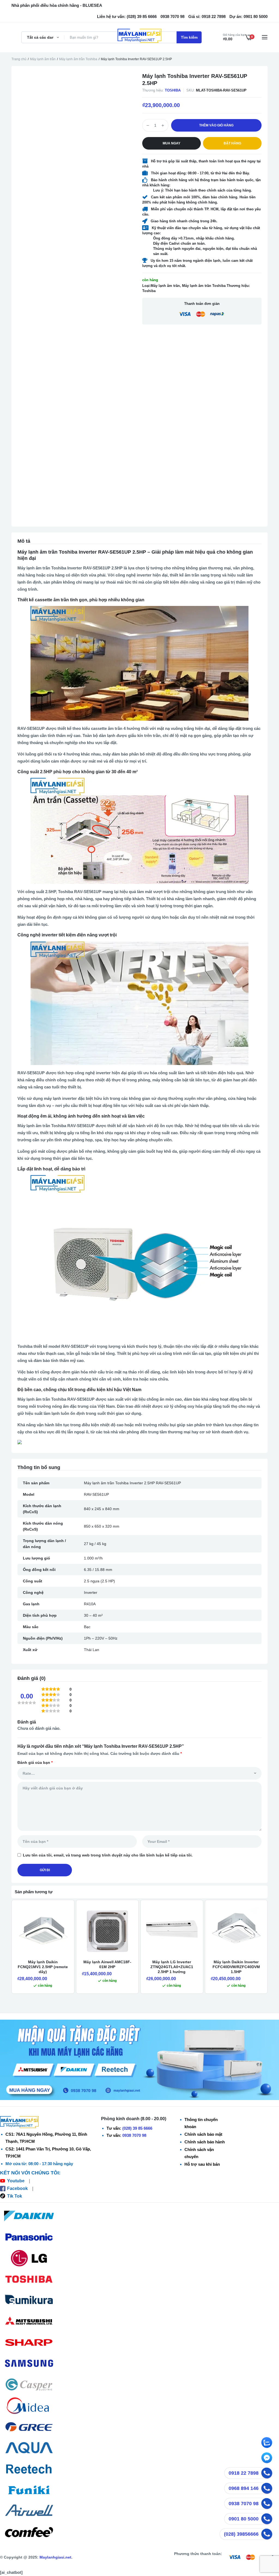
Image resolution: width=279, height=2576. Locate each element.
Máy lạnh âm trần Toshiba (78, 59)
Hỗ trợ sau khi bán (202, 2164)
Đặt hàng (232, 143)
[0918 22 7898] (267, 2473)
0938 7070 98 (134, 2135)
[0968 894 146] (267, 2488)
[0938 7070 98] (267, 2504)
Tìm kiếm (189, 37)
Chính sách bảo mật (203, 2134)
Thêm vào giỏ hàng (216, 125)
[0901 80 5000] (267, 2519)
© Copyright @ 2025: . (36, 2557)
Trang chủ (19, 59)
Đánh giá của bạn (35, 1762)
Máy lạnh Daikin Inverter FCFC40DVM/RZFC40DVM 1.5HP (236, 1967)
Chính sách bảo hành (205, 2142)
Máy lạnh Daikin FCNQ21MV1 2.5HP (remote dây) (43, 1967)
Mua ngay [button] (172, 143)
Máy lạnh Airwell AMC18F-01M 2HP (107, 1964)
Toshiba (173, 90)
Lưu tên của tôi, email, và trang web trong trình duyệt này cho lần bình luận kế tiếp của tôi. (108, 1855)
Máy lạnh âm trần (43, 59)
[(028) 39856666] (267, 2534)
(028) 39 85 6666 (137, 2128)
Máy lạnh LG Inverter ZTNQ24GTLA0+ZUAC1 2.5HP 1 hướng (172, 1967)
